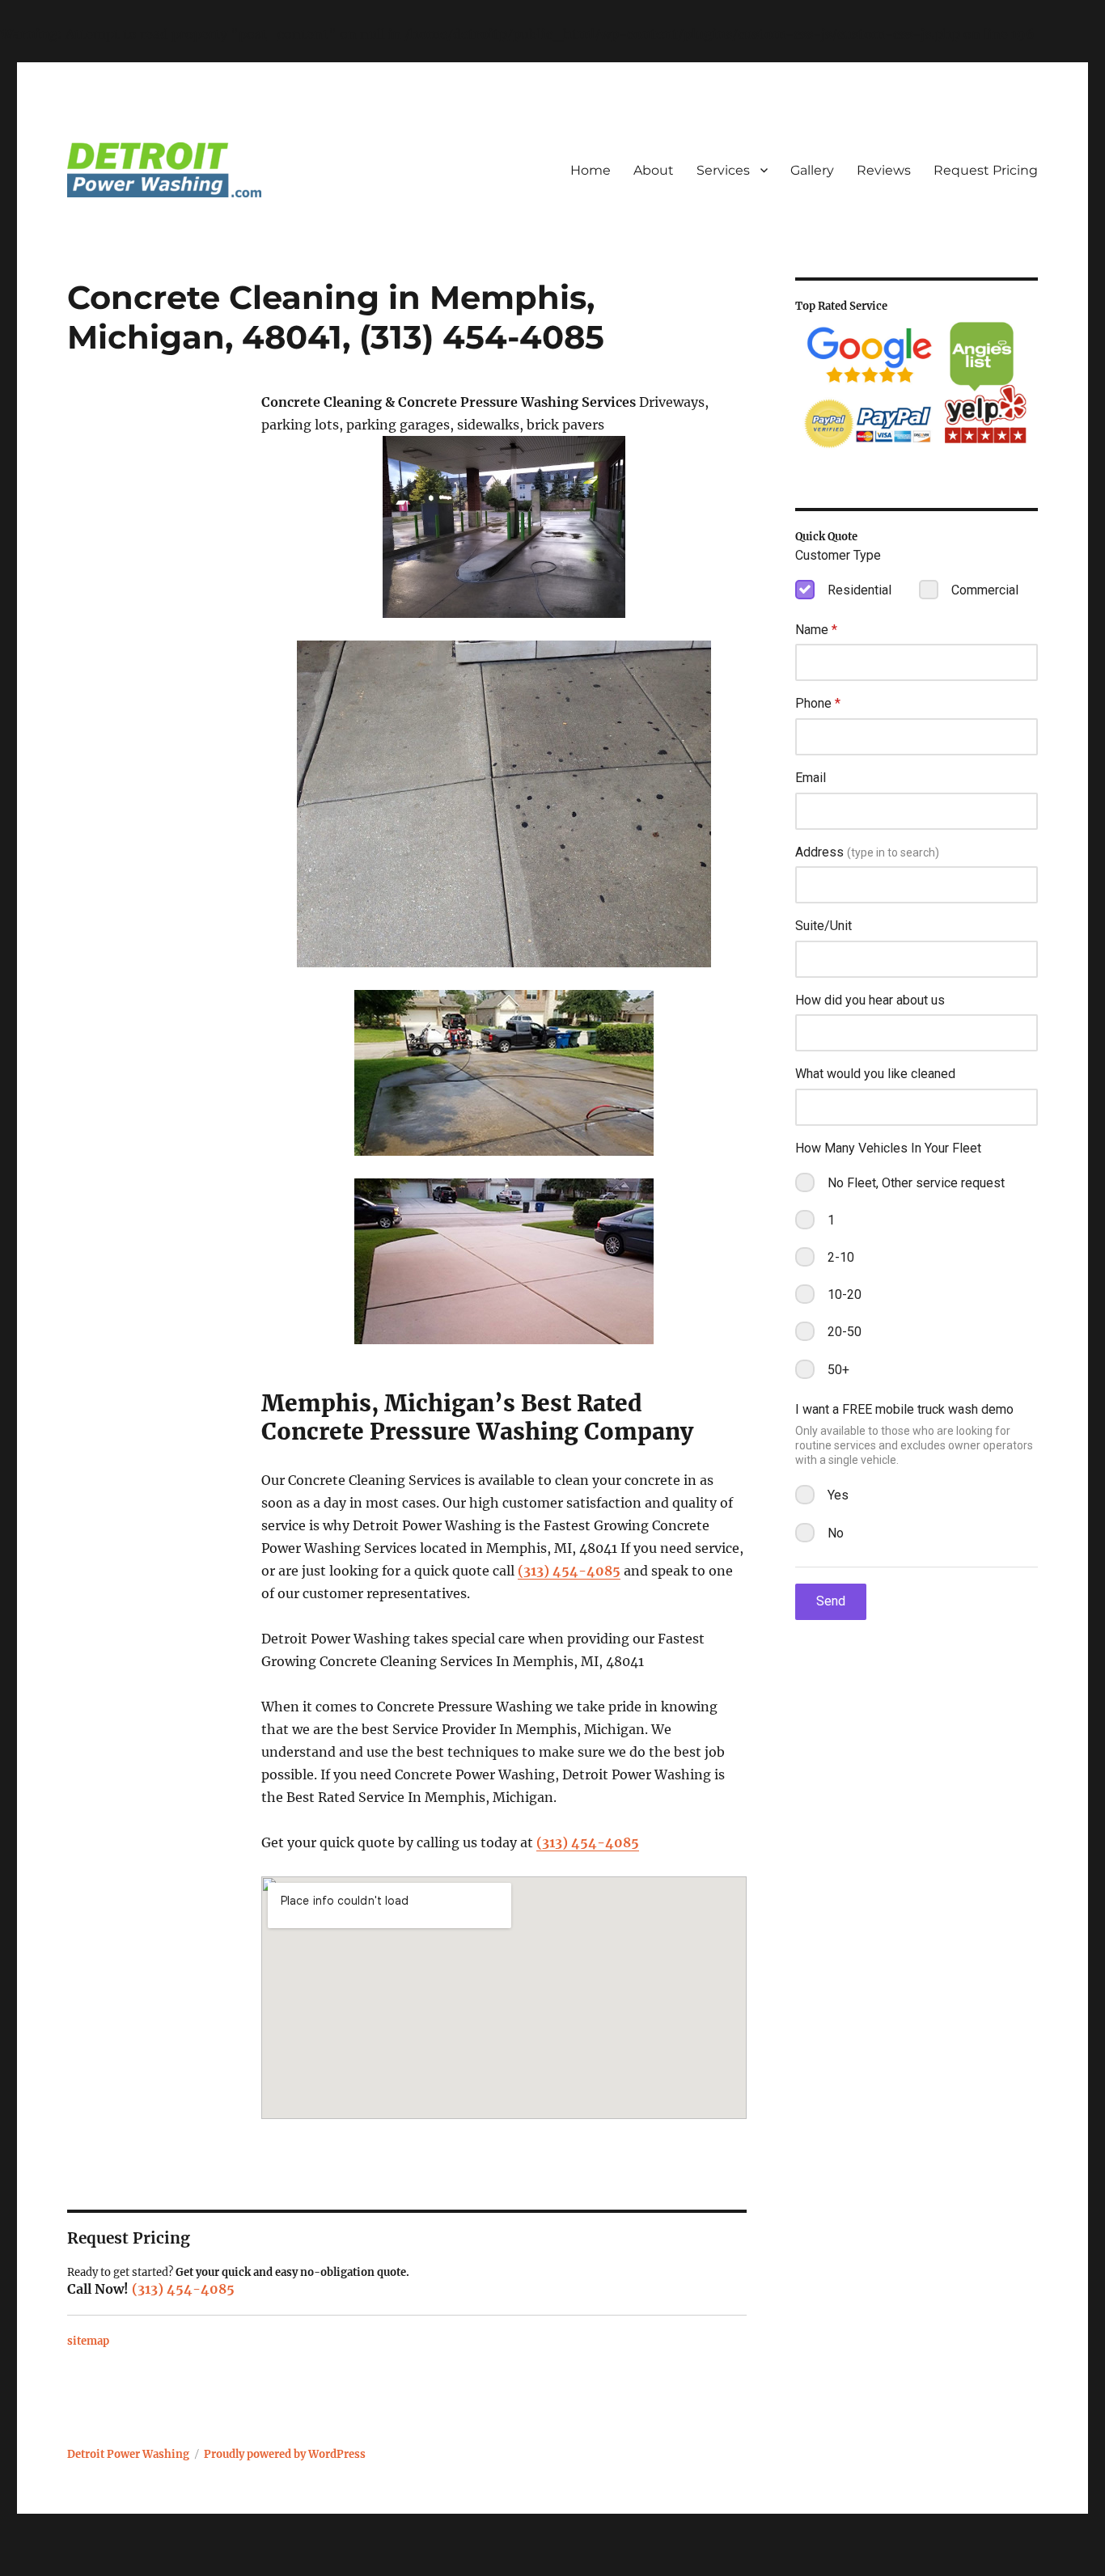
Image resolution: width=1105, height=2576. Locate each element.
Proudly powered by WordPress (285, 2454)
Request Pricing (986, 170)
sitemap (88, 2341)
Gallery (812, 170)
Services (723, 170)
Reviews (884, 170)
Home (591, 170)
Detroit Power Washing (128, 2454)
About (654, 170)
